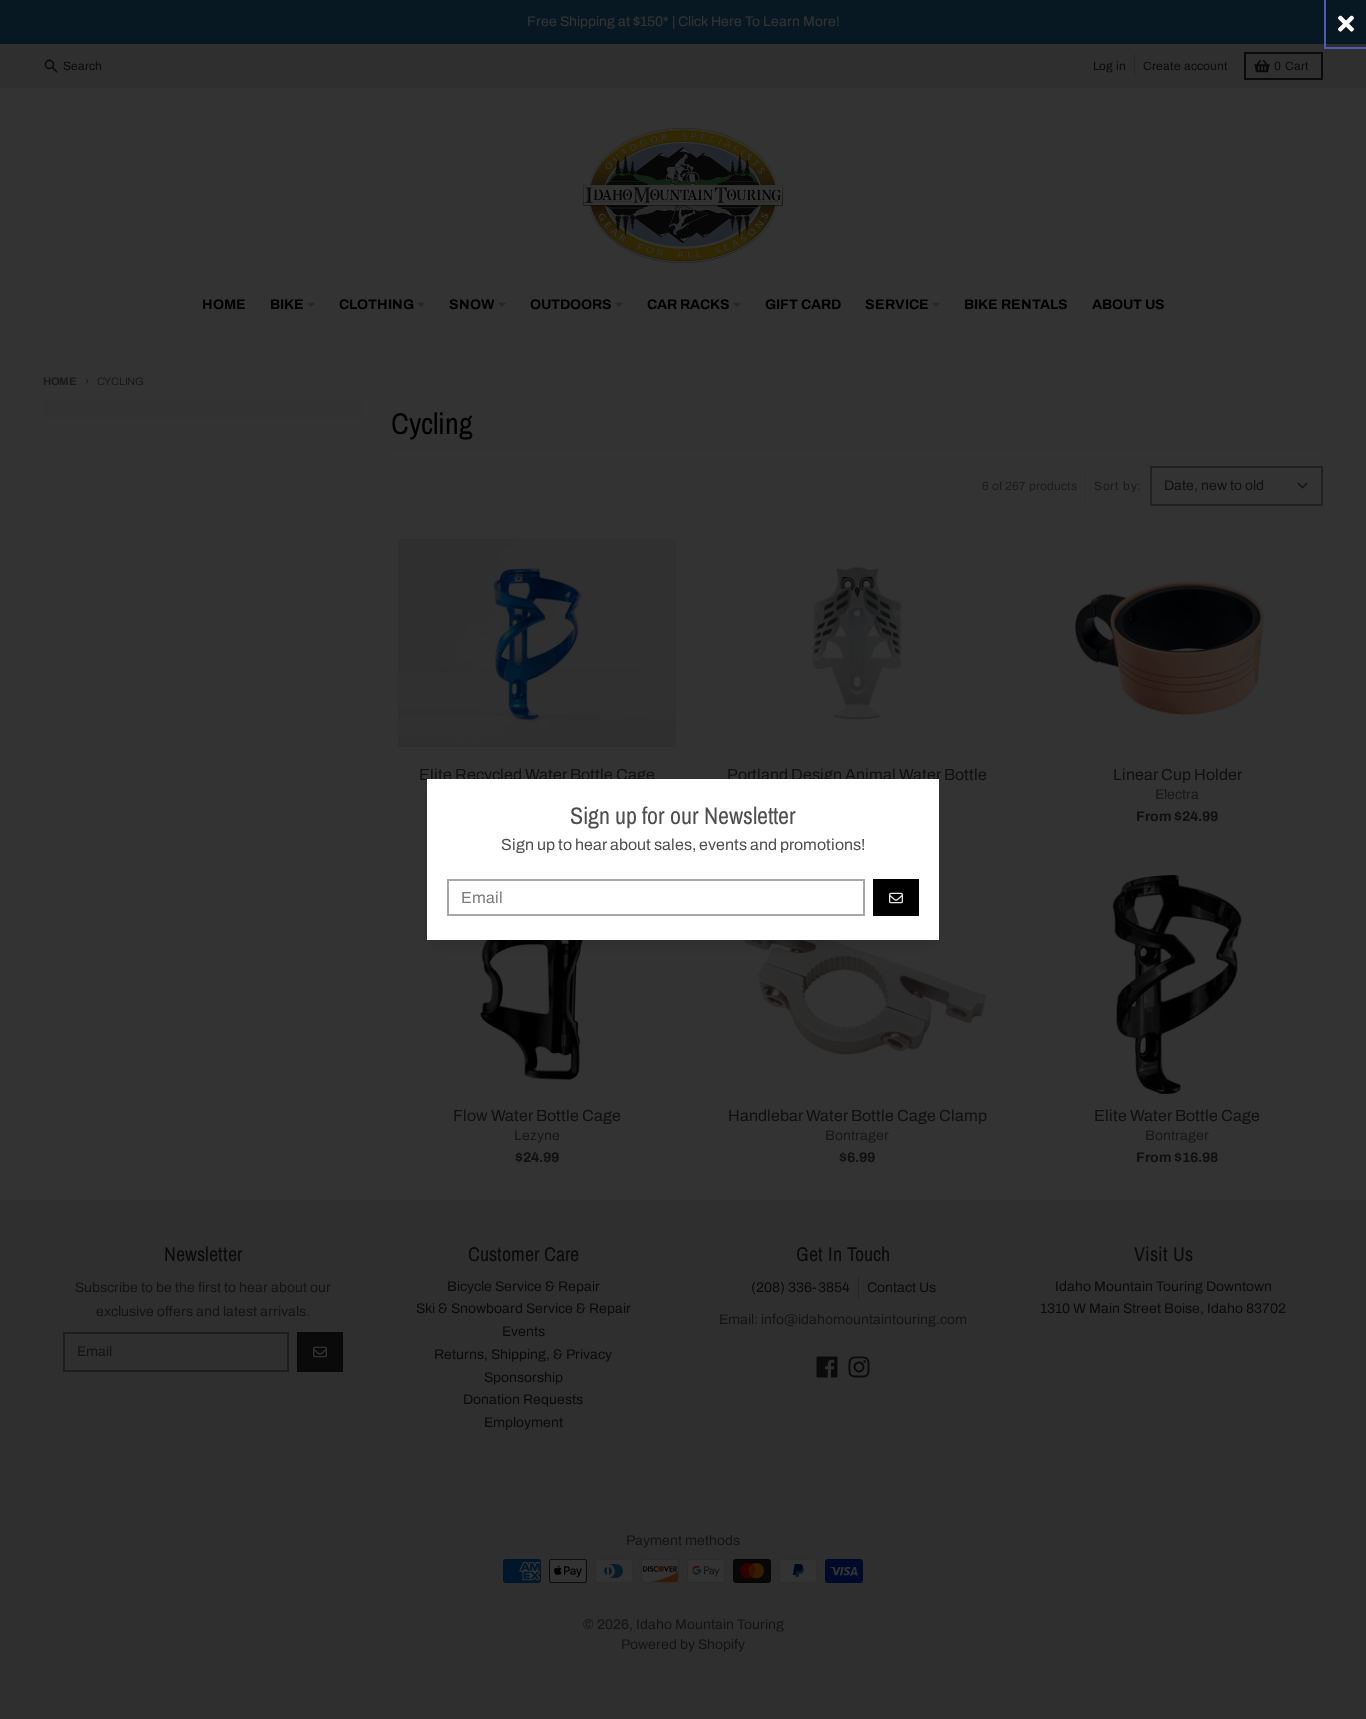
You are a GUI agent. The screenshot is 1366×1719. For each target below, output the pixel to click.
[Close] (1346, 23)
